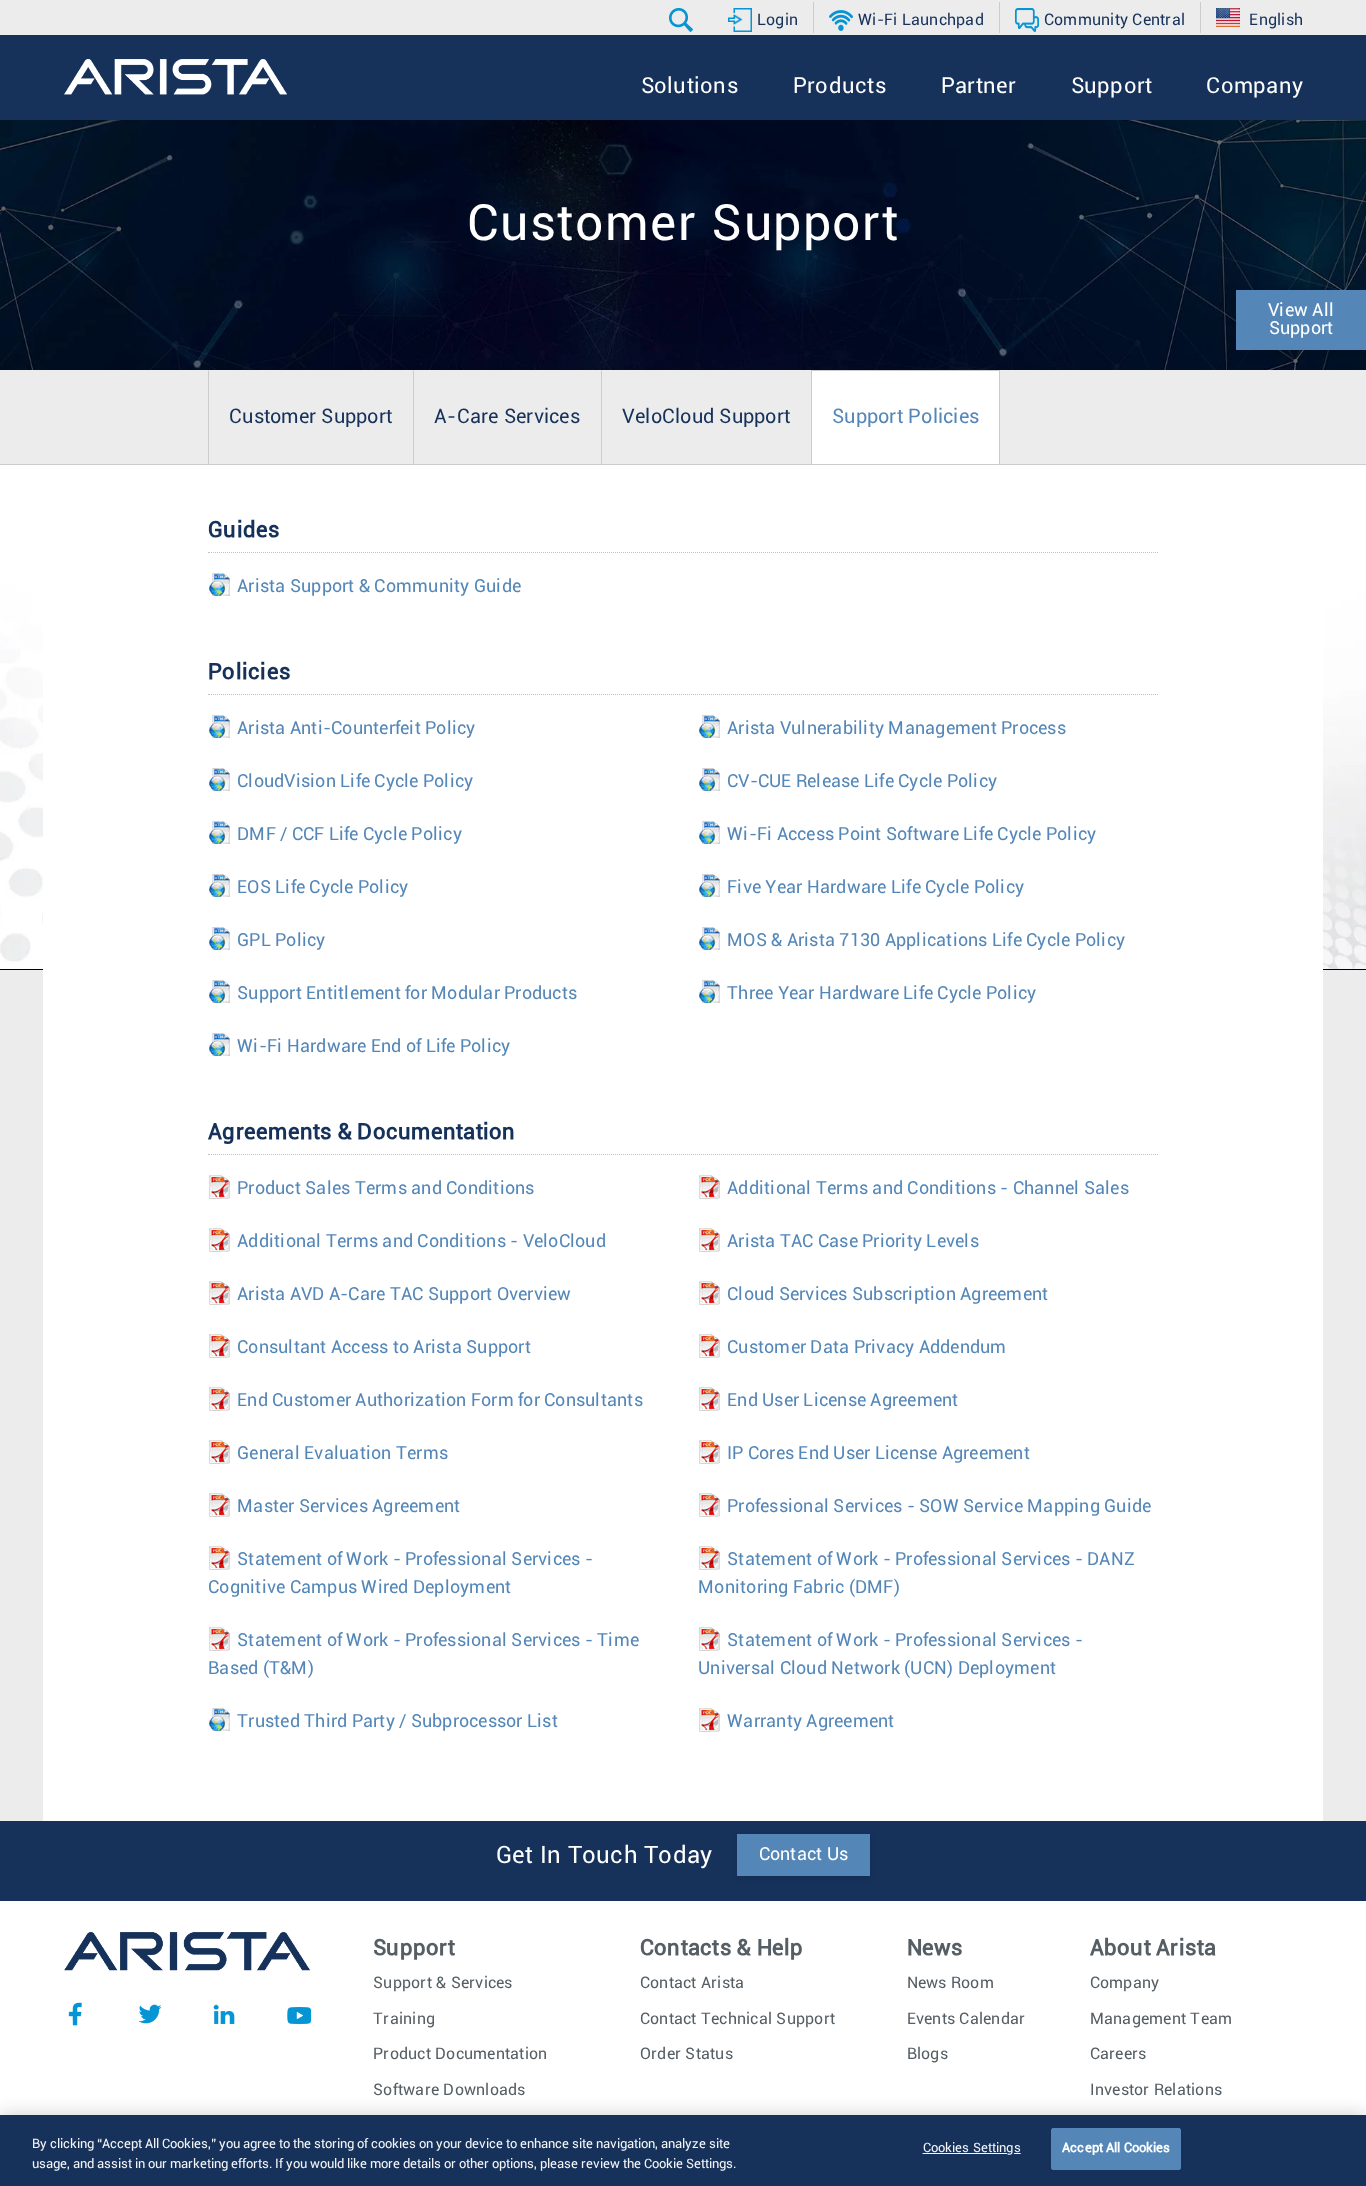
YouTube (299, 2014)
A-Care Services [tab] (507, 417)
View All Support (1301, 320)
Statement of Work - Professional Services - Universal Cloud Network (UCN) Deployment (890, 1655)
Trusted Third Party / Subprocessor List (383, 1722)
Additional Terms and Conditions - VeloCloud (407, 1242)
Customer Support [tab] (310, 417)
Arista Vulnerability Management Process (882, 729)
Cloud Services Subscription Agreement (873, 1295)
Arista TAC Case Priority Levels (838, 1242)
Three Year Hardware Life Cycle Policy (867, 994)
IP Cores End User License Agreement (864, 1454)
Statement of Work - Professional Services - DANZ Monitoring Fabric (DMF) (916, 1574)
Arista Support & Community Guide (364, 587)
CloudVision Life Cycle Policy (340, 782)
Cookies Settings (972, 2148)
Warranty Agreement (796, 1722)
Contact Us (804, 1855)
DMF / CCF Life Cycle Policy (335, 835)
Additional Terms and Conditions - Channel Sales (913, 1189)
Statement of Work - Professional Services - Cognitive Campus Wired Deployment (400, 1574)
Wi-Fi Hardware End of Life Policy (359, 1047)
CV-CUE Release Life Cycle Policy (847, 782)
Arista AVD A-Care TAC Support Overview (390, 1295)
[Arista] (175, 77)
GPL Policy (267, 941)
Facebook (75, 2014)
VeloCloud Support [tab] (706, 417)
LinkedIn (224, 2014)
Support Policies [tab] (905, 417)
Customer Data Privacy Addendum (852, 1348)
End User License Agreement (828, 1401)
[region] (683, 2150)
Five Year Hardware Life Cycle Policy (861, 888)
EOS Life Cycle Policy (308, 888)
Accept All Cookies (1116, 2148)
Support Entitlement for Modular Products (392, 994)
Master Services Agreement (334, 1507)
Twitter (150, 2014)
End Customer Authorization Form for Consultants (425, 1401)
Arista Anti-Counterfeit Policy (342, 729)
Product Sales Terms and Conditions (371, 1189)
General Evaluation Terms (328, 1454)
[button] (683, 20)
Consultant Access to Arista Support (369, 1348)
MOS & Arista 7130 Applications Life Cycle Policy (911, 941)
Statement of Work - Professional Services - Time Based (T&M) (423, 1655)
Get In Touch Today (604, 1856)
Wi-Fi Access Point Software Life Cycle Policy (897, 835)
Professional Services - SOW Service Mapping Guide (924, 1507)
